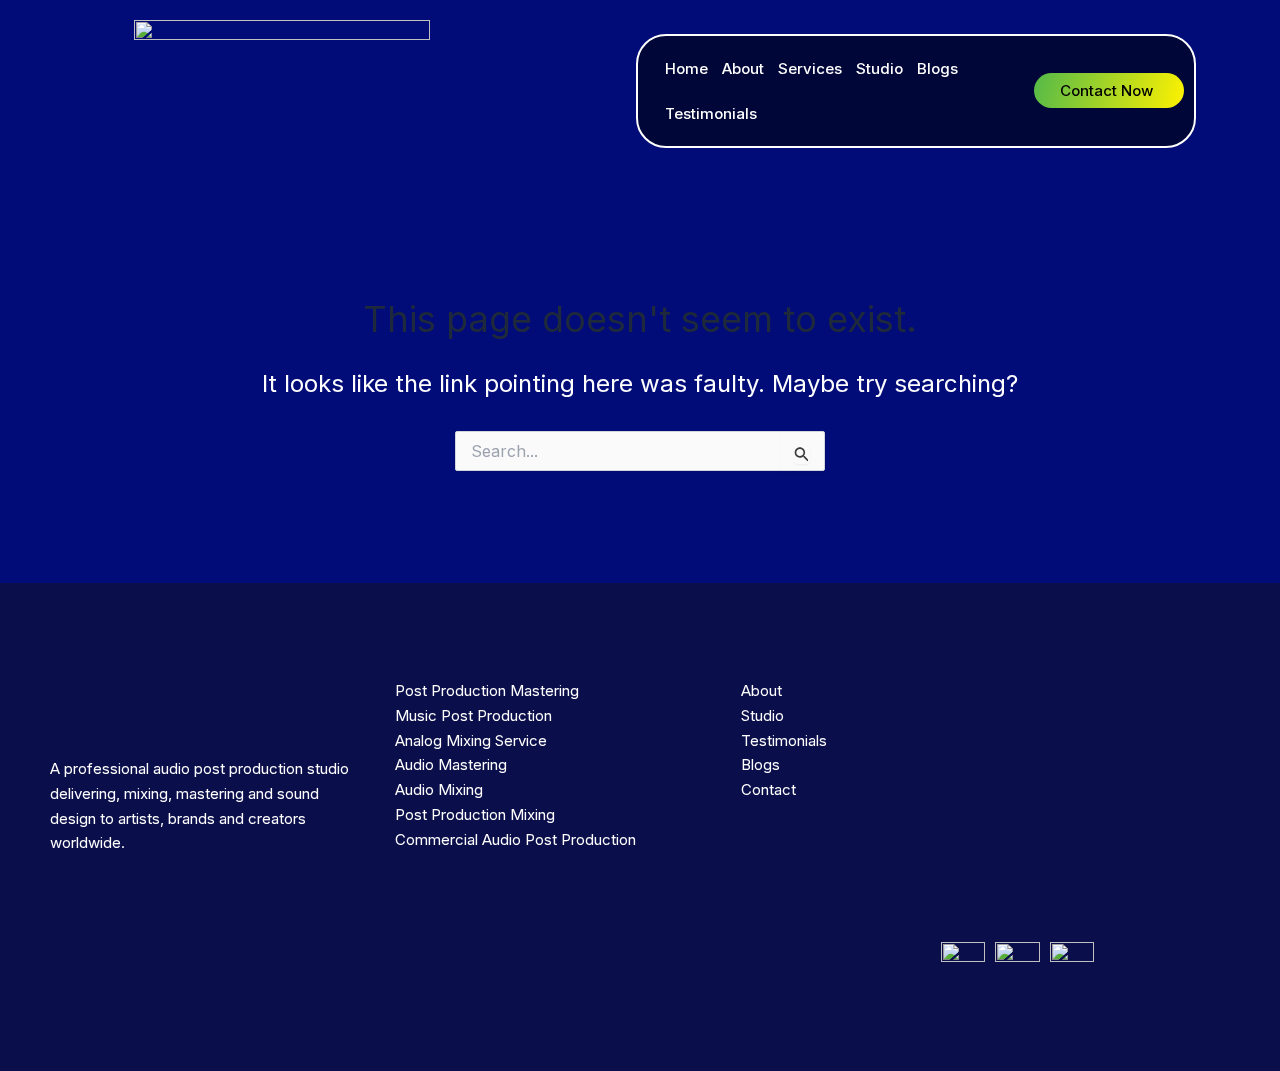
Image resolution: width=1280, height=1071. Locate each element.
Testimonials (711, 113)
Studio (879, 68)
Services (810, 68)
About (743, 68)
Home (686, 68)
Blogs (937, 68)
